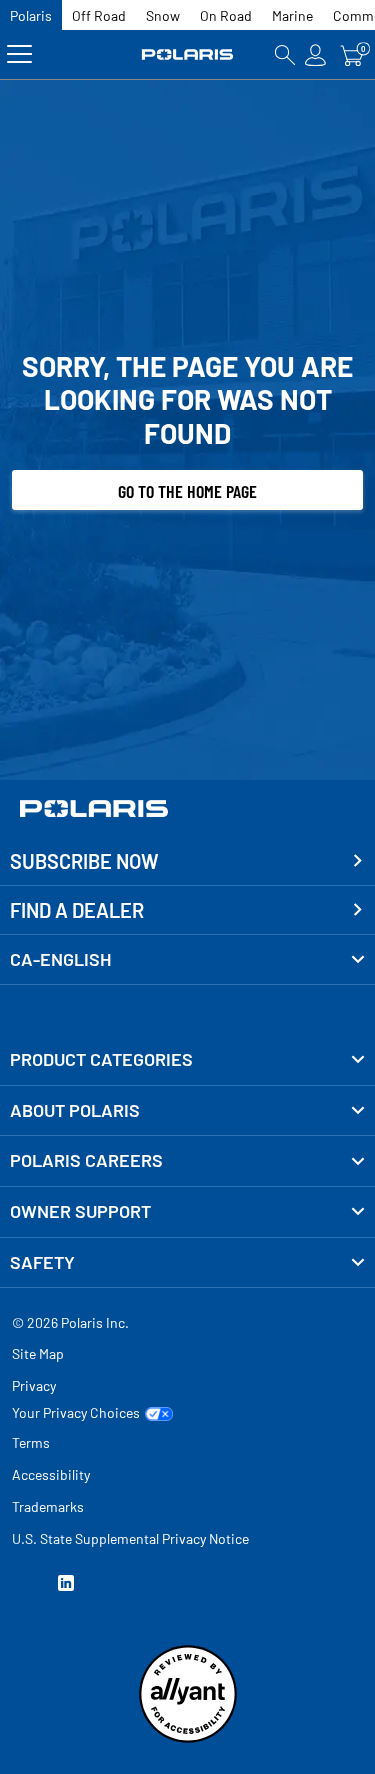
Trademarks (48, 1506)
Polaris (31, 15)
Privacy (34, 1385)
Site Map (38, 1353)
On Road (226, 15)
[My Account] (316, 54)
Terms (31, 1442)
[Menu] (19, 54)
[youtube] (20, 1585)
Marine (292, 15)
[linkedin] (66, 1585)
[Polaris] (188, 54)
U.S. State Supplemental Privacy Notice (130, 1538)
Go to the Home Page (187, 491)
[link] (187, 1060)
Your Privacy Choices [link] (76, 1413)
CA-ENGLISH (60, 959)
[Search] (285, 54)
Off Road (99, 15)
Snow (163, 15)
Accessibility (51, 1474)
